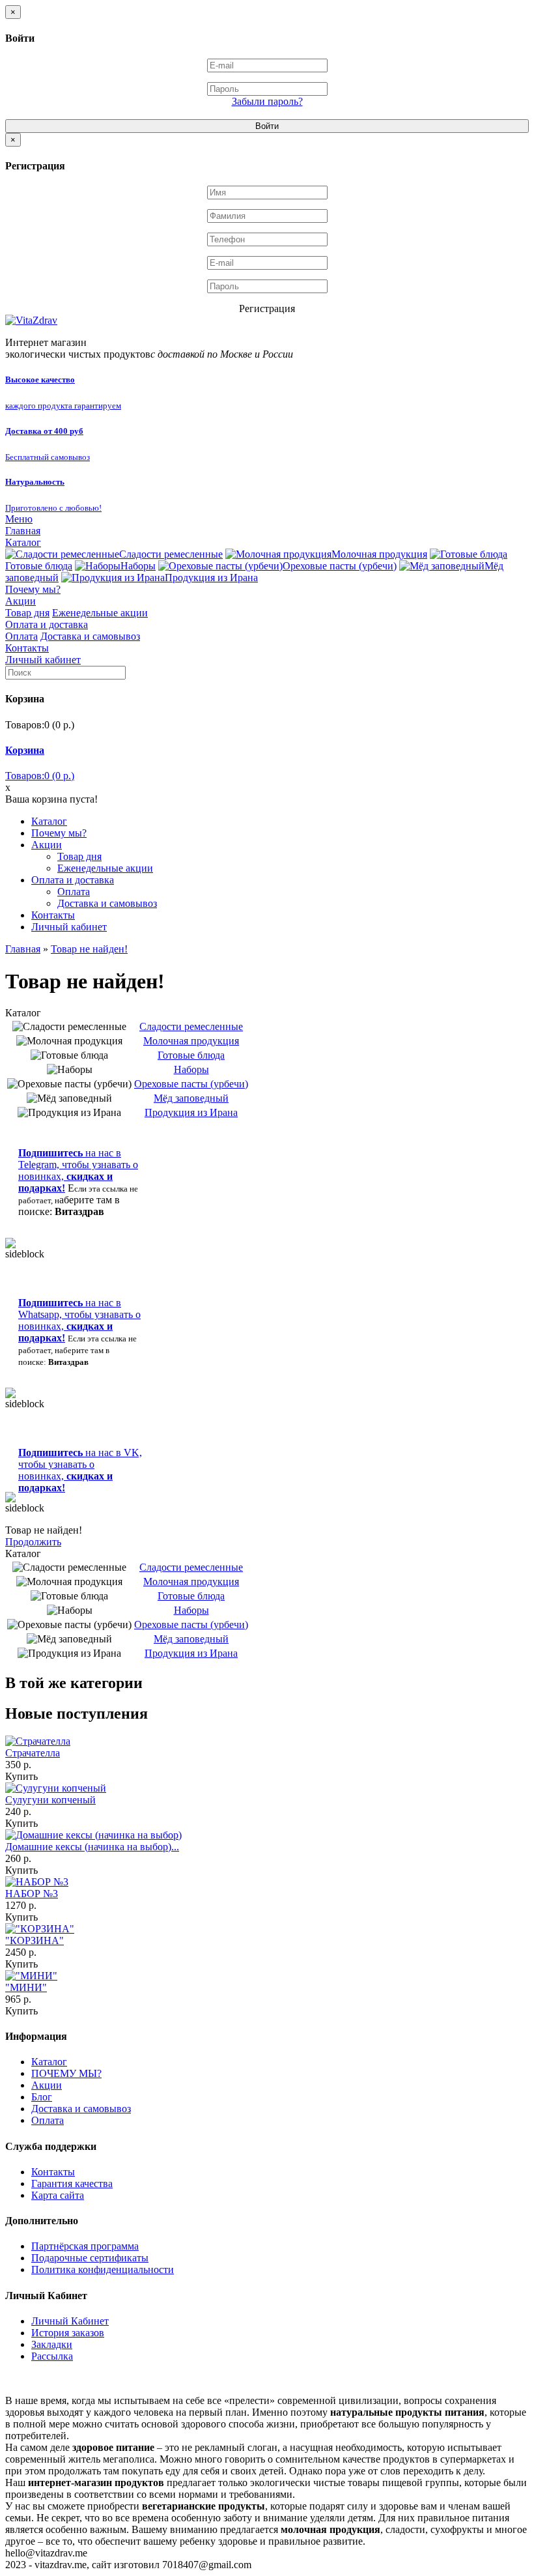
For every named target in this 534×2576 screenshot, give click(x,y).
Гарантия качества (72, 2183)
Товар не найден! (89, 949)
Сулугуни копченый (50, 1800)
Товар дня (27, 613)
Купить (21, 1776)
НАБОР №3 (32, 1894)
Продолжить (33, 1542)
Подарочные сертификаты (90, 2258)
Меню (19, 519)
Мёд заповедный (191, 1098)
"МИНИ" (26, 1987)
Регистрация (267, 308)
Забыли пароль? (267, 101)
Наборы (138, 566)
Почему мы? (33, 589)
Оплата (21, 636)
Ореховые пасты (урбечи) (340, 566)
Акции (21, 601)
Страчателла (33, 1753)
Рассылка (52, 2356)
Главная (23, 531)
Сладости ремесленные (171, 554)
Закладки (52, 2344)
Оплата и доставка (47, 624)
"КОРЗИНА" (35, 1940)
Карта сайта (58, 2195)
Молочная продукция (379, 554)
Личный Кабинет (70, 2321)
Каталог (23, 542)
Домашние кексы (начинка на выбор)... (92, 1847)
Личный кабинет (43, 660)
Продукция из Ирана (211, 578)
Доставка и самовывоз (90, 636)
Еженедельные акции (100, 613)
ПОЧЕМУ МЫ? (66, 2073)
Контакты (27, 648)
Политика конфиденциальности (103, 2269)
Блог (42, 2097)
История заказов (68, 2333)
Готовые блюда (191, 1055)
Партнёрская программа (85, 2246)
